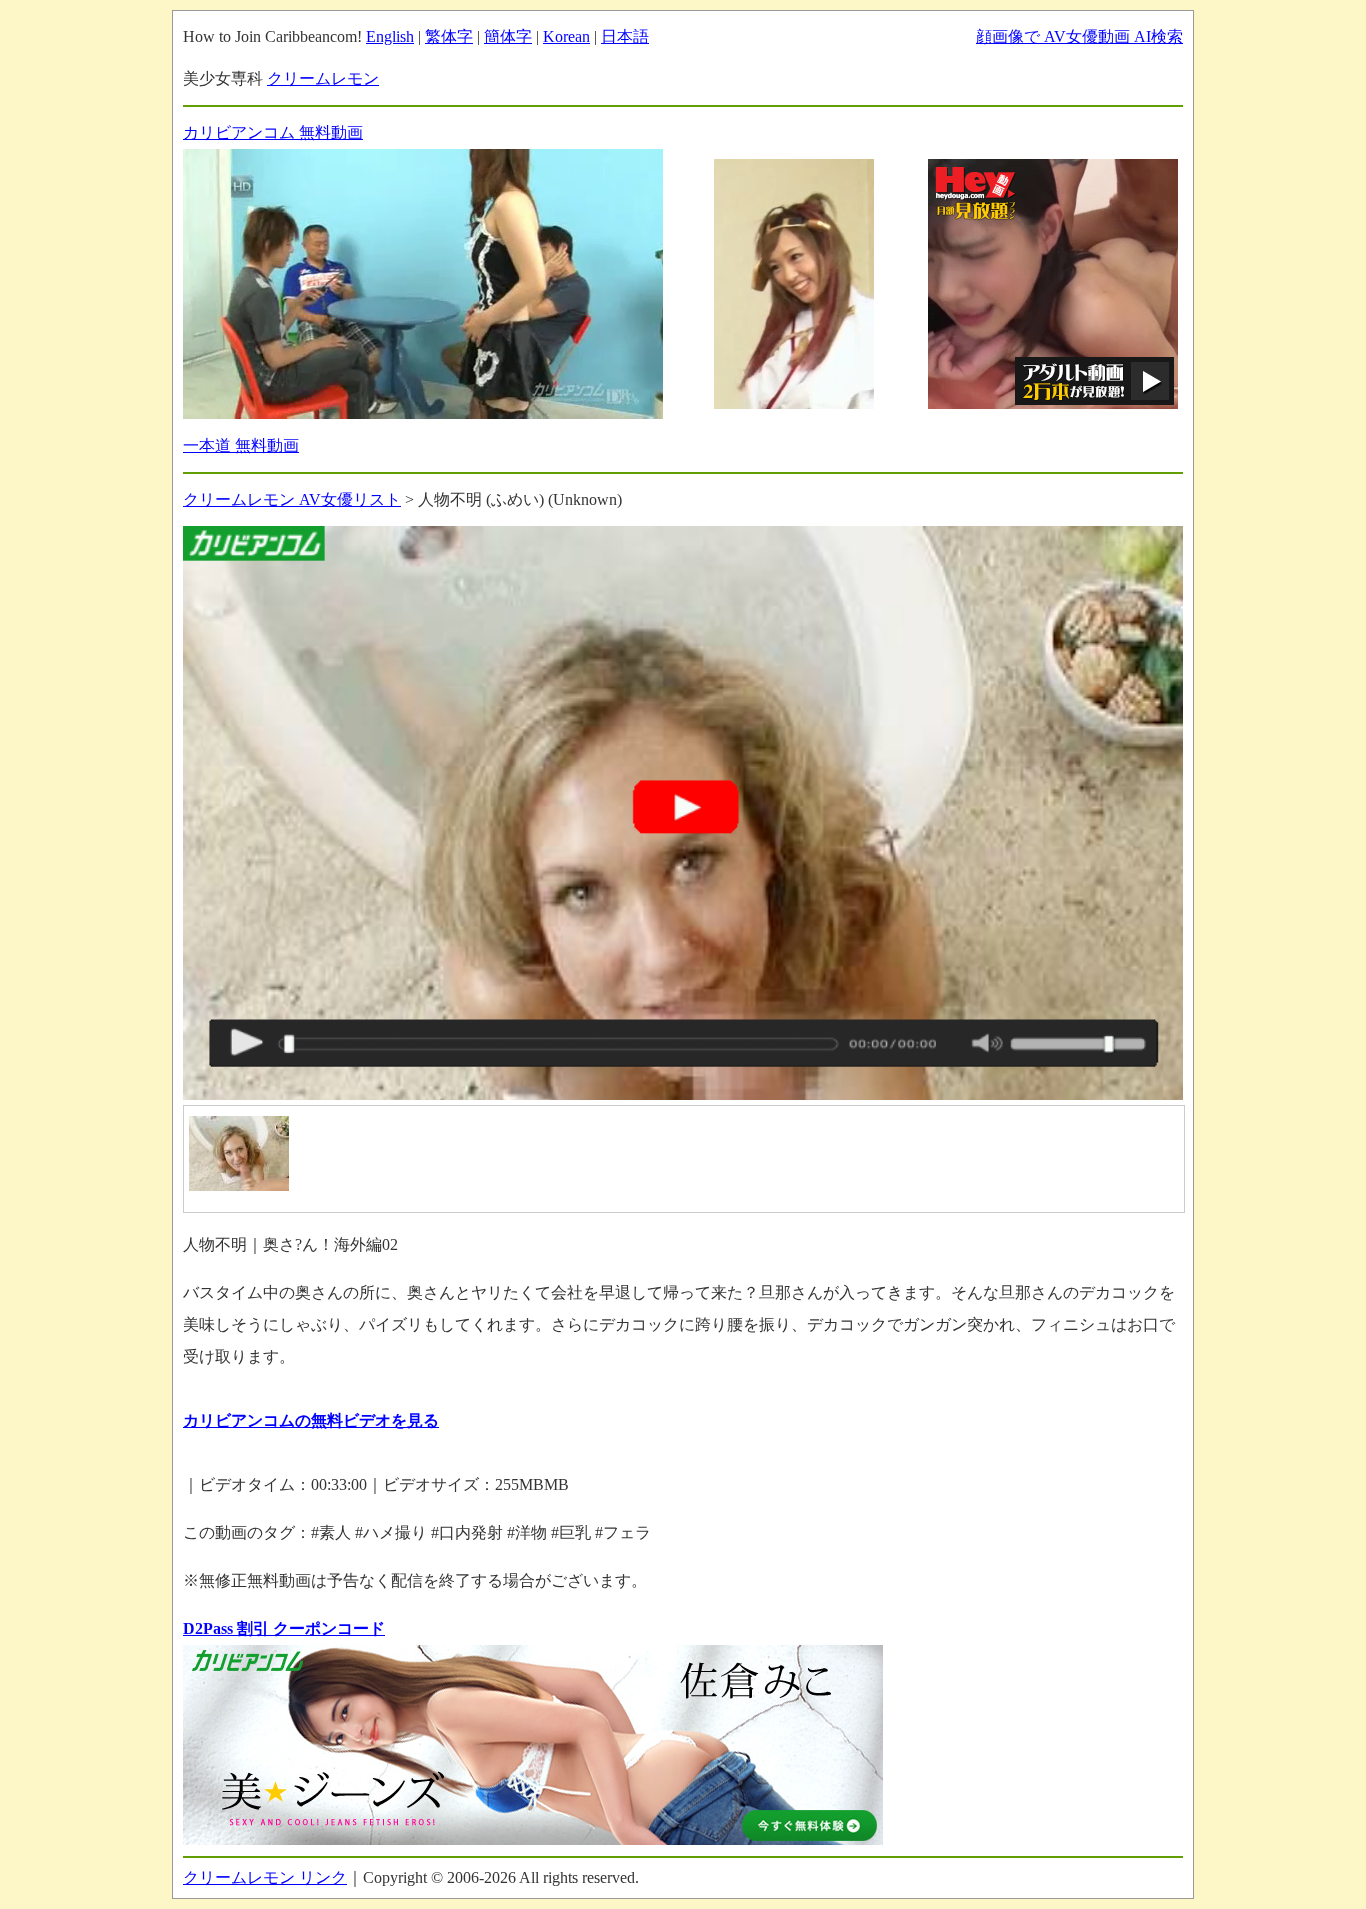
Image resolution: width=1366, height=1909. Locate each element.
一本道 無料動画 (241, 445)
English (390, 36)
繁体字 (449, 36)
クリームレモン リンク (265, 1877)
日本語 (625, 36)
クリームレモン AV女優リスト (292, 499)
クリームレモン (323, 78)
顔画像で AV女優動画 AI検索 (1079, 36)
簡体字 (508, 36)
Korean (566, 36)
